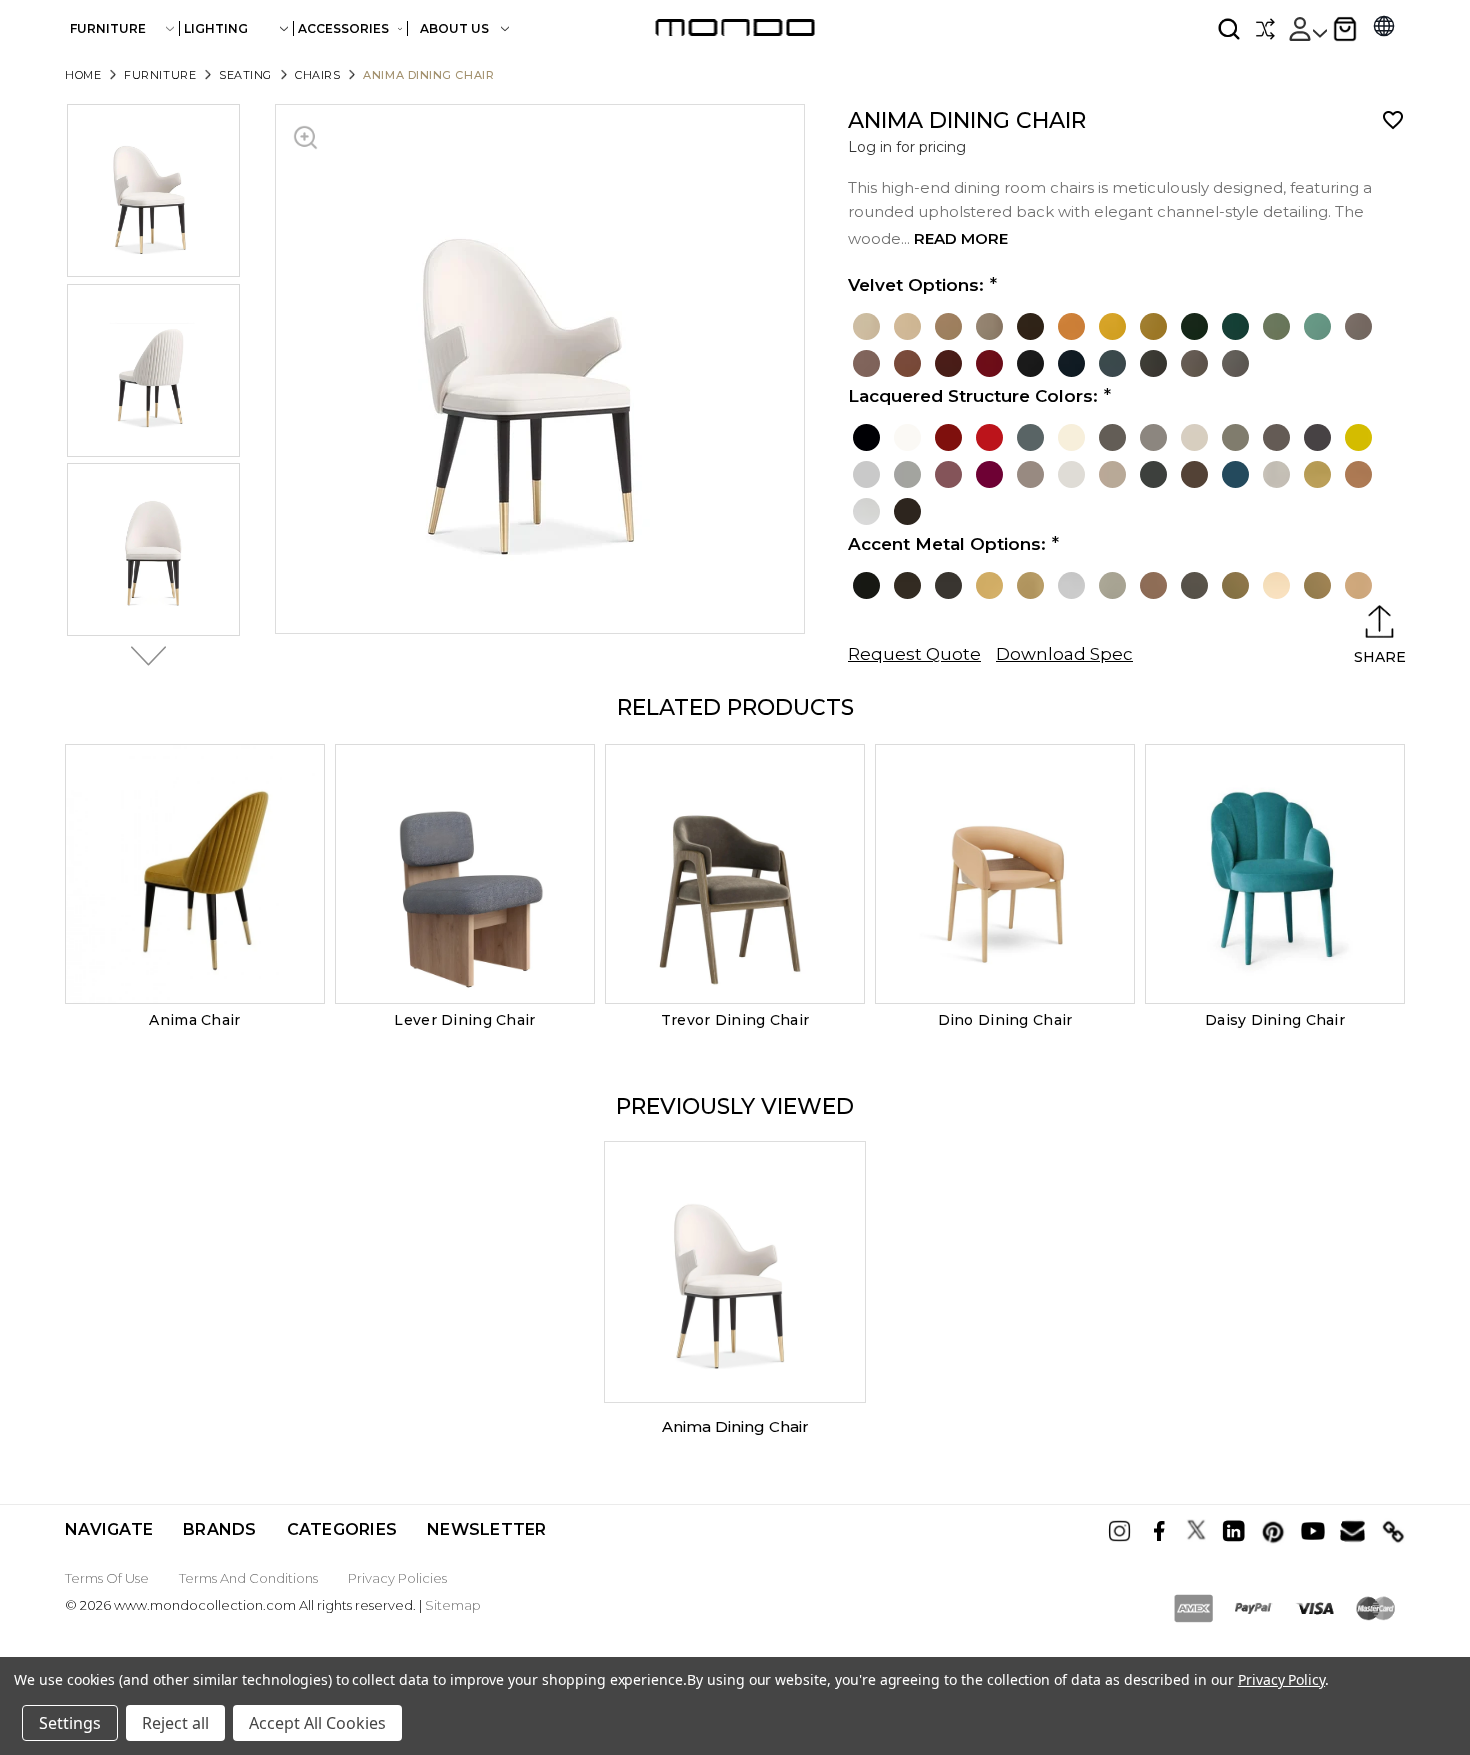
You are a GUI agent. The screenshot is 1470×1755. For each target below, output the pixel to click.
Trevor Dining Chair (735, 1020)
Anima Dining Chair (735, 1426)
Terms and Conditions (248, 1578)
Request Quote (914, 654)
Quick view (195, 874)
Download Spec (1064, 654)
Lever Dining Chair (464, 1020)
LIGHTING (216, 28)
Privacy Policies (397, 1578)
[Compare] (1265, 29)
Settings (70, 1723)
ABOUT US (456, 28)
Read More (961, 238)
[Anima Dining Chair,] (735, 1272)
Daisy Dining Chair (1275, 1020)
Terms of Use (107, 1578)
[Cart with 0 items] (1345, 29)
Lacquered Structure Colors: (973, 396)
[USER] (1307, 29)
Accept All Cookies (317, 1723)
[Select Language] (1384, 28)
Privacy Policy (1281, 1679)
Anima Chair (194, 1020)
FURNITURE (108, 28)
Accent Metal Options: (947, 544)
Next (143, 656)
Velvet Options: (916, 285)
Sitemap (453, 1605)
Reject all (175, 1723)
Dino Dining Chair (1005, 1020)
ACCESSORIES (343, 28)
